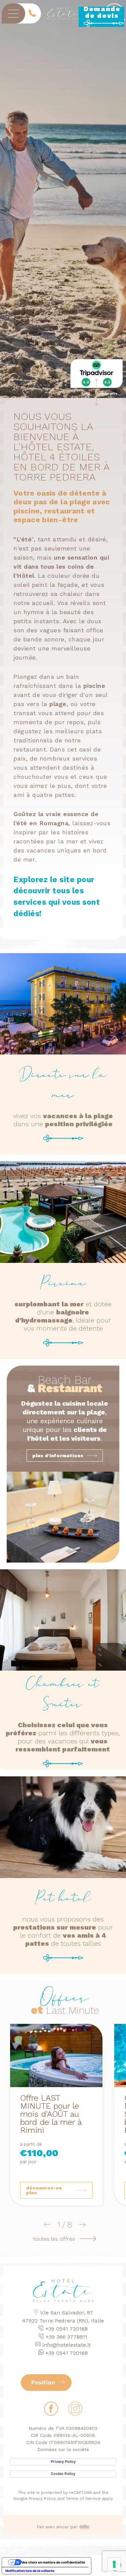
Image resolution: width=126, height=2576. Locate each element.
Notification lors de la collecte (30, 2571)
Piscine (63, 1283)
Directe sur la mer (63, 1085)
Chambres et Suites (63, 1694)
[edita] (85, 2527)
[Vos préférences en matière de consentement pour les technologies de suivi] (114, 2564)
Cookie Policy (63, 2474)
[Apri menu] (13, 13)
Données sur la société (63, 2449)
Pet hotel (63, 1898)
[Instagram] (75, 2411)
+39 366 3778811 (67, 2337)
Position (44, 2382)
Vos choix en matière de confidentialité (53, 2562)
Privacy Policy (63, 2462)
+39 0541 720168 (67, 2329)
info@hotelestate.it (67, 2345)
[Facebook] (51, 2411)
